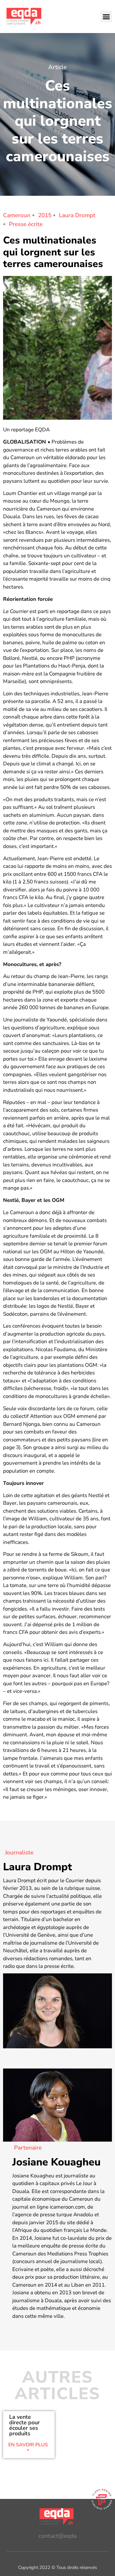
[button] (106, 17)
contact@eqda (58, 2536)
